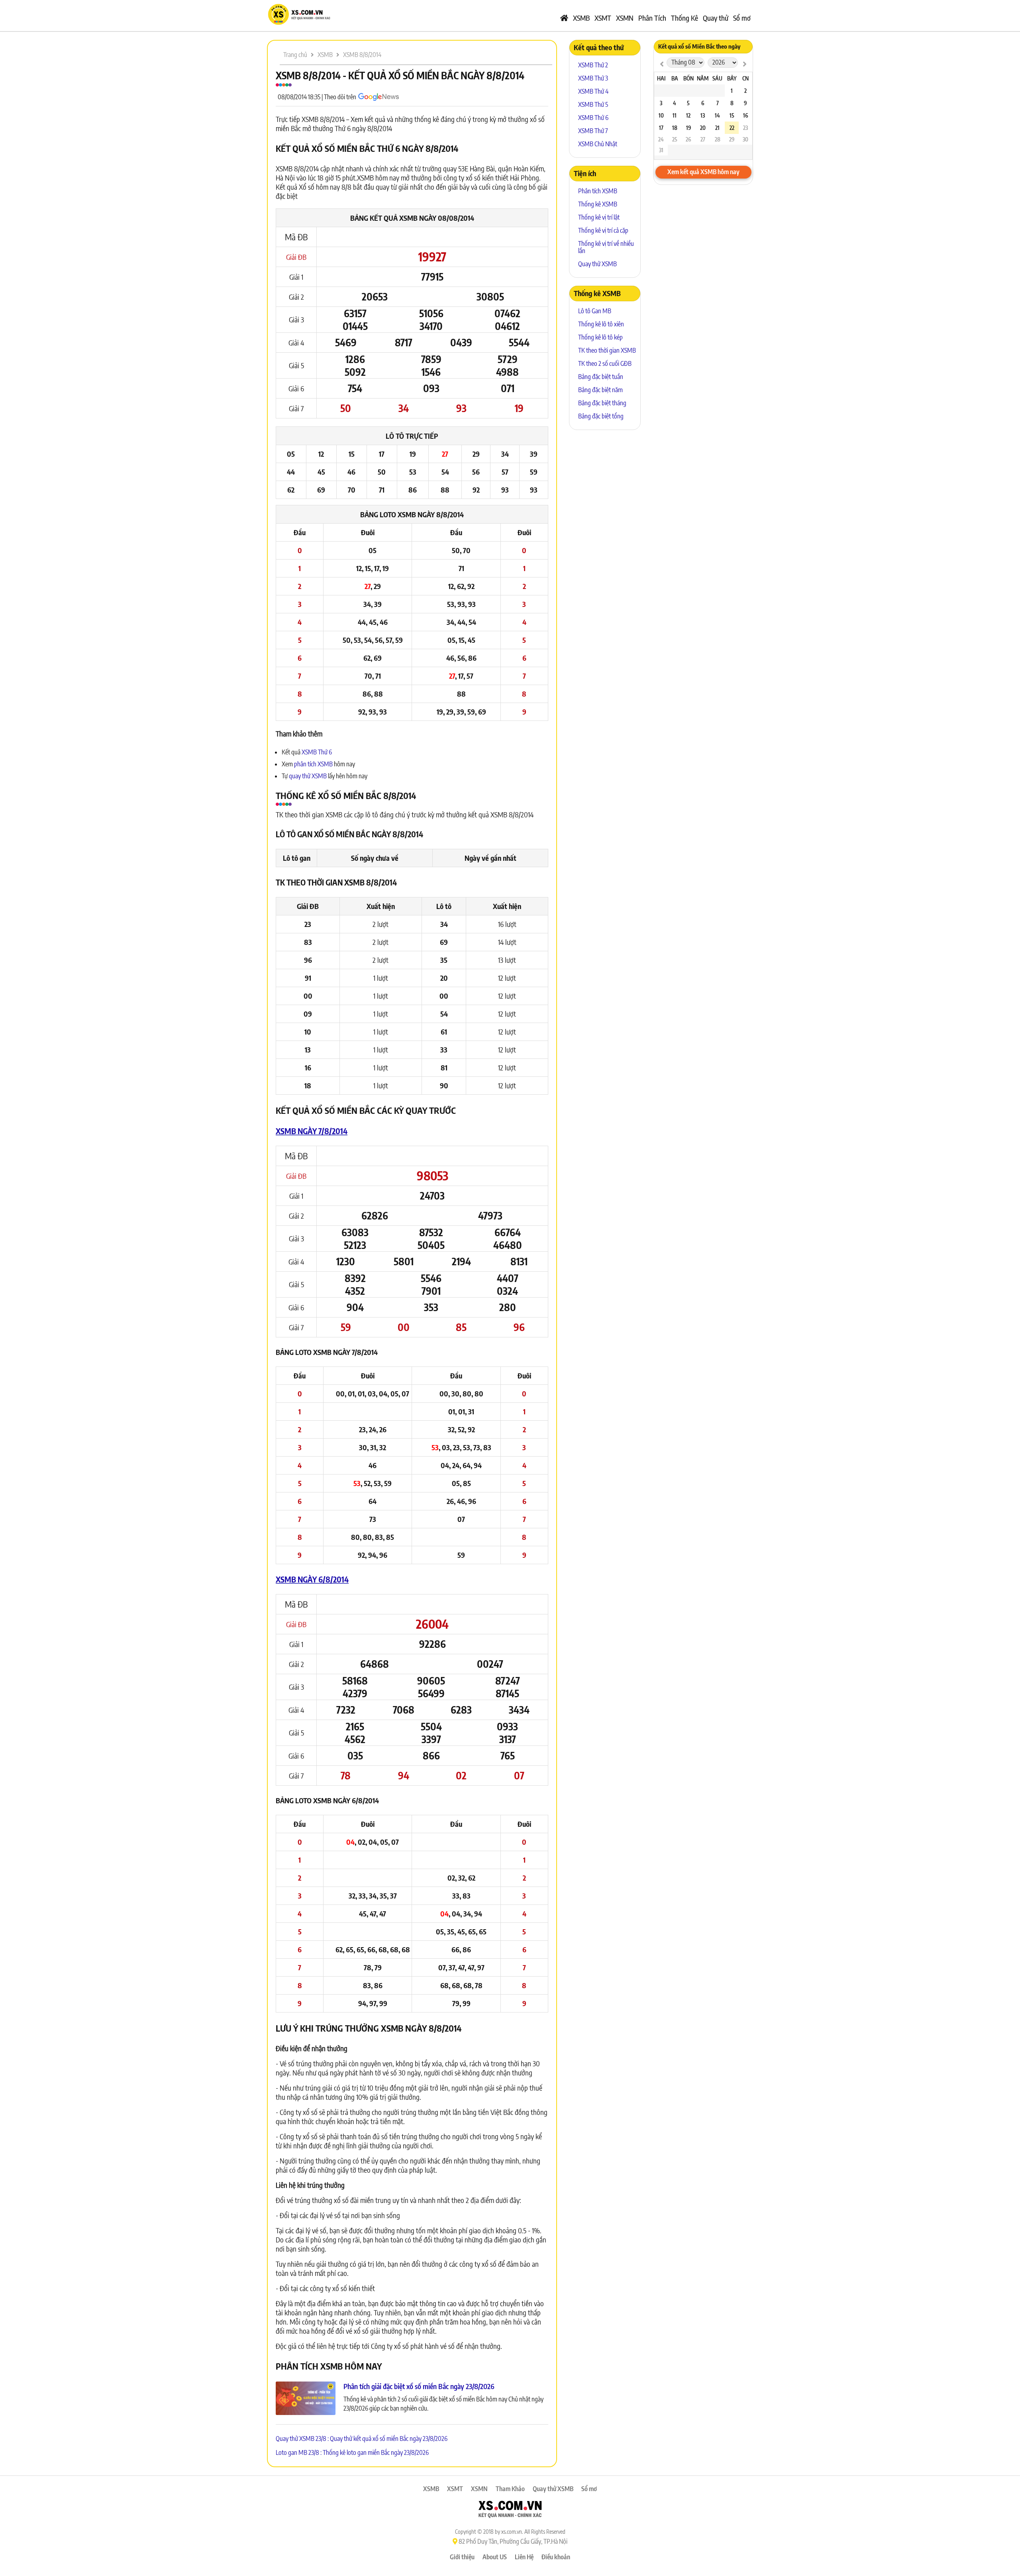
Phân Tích (652, 18)
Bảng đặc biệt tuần (601, 377)
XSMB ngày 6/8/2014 (312, 1579)
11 (675, 115)
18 (675, 128)
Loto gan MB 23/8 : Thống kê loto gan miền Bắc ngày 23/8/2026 (352, 2452)
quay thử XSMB (308, 776)
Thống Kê (685, 18)
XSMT (603, 18)
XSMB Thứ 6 (317, 752)
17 (661, 128)
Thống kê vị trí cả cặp (603, 230)
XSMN (625, 18)
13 (703, 115)
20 (703, 128)
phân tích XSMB (313, 764)
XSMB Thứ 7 (593, 131)
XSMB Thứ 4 (593, 91)
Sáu (717, 78)
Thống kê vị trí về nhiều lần (606, 247)
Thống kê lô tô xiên (601, 324)
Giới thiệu (462, 2557)
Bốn (688, 78)
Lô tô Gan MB (595, 311)
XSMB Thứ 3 (593, 78)
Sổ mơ (742, 18)
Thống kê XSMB (598, 204)
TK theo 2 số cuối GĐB (605, 363)
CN (745, 78)
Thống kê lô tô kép (600, 337)
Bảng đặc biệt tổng (601, 416)
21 (717, 128)
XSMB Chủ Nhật (598, 144)
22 (732, 128)
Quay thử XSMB (597, 264)
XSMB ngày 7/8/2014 (312, 1131)
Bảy (732, 78)
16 (745, 115)
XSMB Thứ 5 (593, 104)
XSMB (581, 18)
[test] (662, 64)
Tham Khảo (510, 2489)
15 (732, 115)
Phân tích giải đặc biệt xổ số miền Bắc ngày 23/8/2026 (419, 2386)
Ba (675, 78)
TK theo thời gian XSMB (607, 350)
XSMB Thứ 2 (593, 65)
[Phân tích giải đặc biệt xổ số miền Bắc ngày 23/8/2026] (306, 2399)
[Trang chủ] (564, 18)
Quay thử (716, 18)
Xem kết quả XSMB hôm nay (703, 172)
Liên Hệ (524, 2557)
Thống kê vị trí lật (599, 217)
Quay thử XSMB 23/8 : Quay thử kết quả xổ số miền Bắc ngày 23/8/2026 (362, 2439)
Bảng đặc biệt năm (600, 390)
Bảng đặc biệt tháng (602, 403)
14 (717, 115)
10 (661, 115)
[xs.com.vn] (299, 24)
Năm (703, 78)
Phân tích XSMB (598, 191)
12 (688, 115)
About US (495, 2557)
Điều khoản (556, 2557)
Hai (661, 78)
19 (688, 128)
